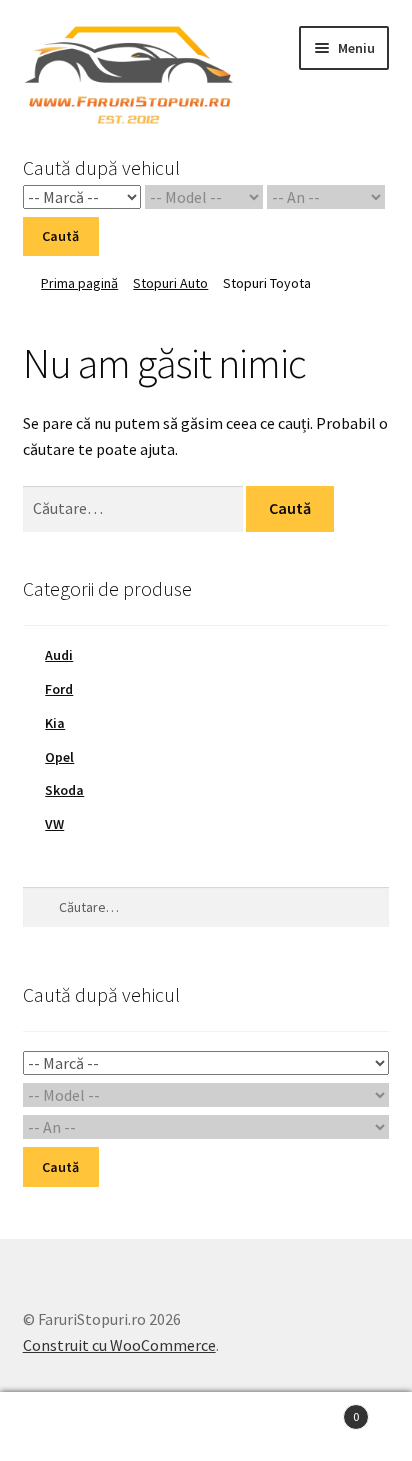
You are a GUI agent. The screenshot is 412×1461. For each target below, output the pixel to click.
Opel (59, 757)
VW (54, 824)
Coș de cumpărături (317, 1409)
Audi (59, 655)
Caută (60, 236)
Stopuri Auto (170, 283)
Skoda (64, 790)
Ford (59, 689)
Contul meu (68, 1427)
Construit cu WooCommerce (119, 1345)
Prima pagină (79, 283)
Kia (55, 723)
